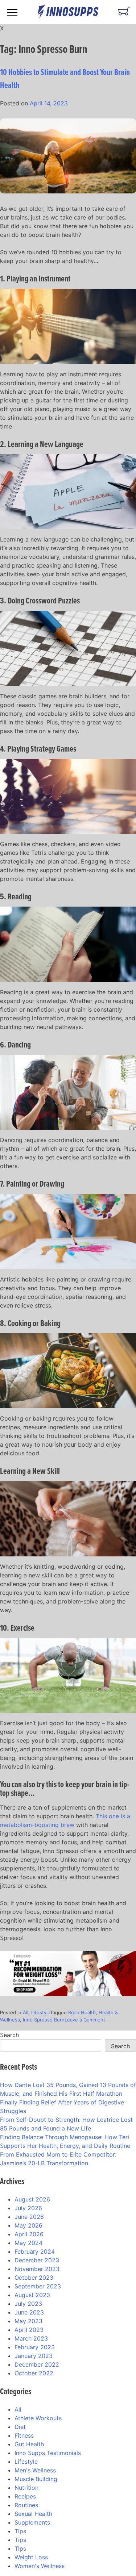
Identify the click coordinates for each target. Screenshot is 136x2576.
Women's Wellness (40, 2566)
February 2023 (35, 2347)
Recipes (25, 2496)
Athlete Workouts (38, 2418)
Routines (26, 2505)
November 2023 (37, 2269)
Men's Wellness (35, 2470)
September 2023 (38, 2286)
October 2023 (34, 2278)
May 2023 (28, 2321)
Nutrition (26, 2488)
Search (9, 2035)
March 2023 (31, 2338)
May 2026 (28, 2225)
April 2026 (29, 2234)
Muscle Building (36, 2479)
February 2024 (35, 2251)
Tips (20, 2531)
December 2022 (37, 2364)
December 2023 (37, 2260)
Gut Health (29, 2444)
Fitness (24, 2435)
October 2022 (34, 2373)
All (26, 2012)
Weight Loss (31, 2557)
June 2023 (29, 2312)
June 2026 (29, 2217)
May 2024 (28, 2243)
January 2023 (34, 2356)
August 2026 (32, 2199)
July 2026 (28, 2208)
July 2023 (28, 2304)
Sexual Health (33, 2514)
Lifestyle (41, 2012)
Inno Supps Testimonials (48, 2453)
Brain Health (82, 2012)
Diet (20, 2427)
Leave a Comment (85, 2020)
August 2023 (32, 2295)
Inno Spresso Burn (44, 2020)
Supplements (32, 2522)
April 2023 (29, 2330)
